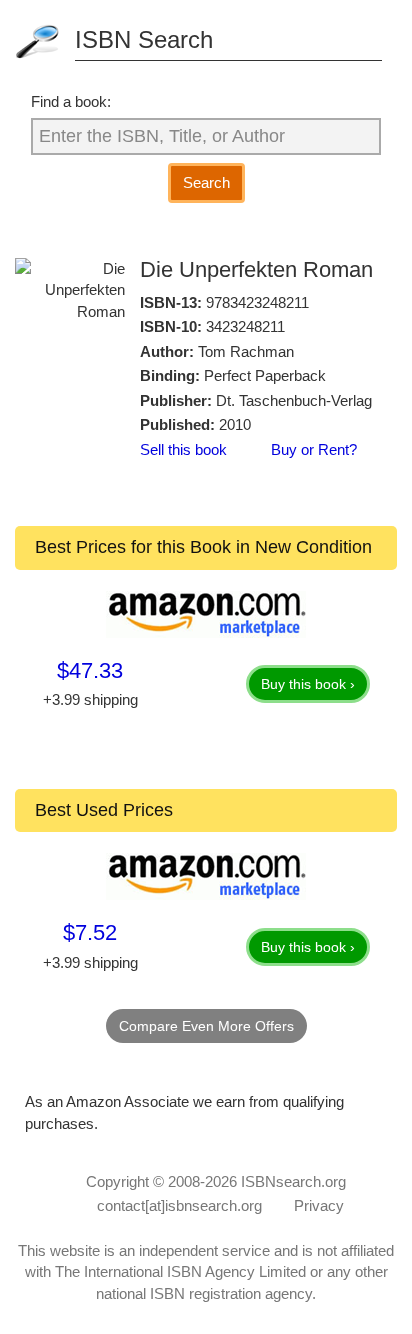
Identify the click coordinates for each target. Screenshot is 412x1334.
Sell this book (183, 449)
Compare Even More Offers (206, 1026)
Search (206, 182)
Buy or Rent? (314, 449)
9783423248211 (257, 302)
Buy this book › (308, 684)
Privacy (319, 1205)
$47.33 (90, 670)
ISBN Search (144, 39)
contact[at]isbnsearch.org (179, 1205)
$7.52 (90, 932)
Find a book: (71, 101)
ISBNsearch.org (293, 1181)
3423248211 (245, 326)
